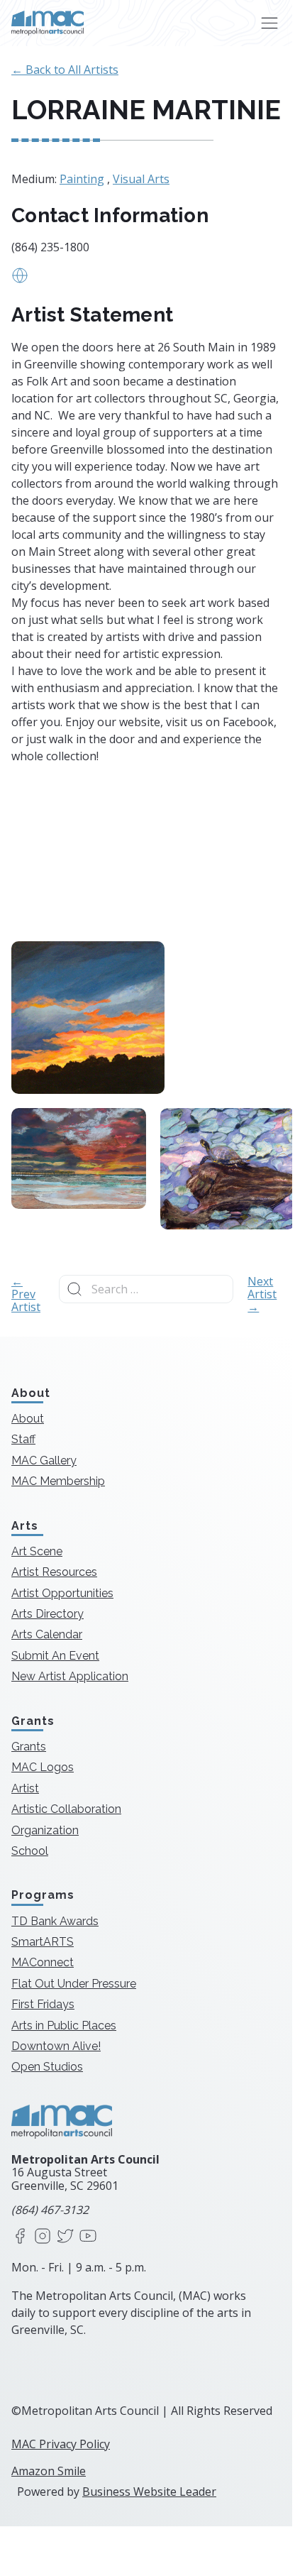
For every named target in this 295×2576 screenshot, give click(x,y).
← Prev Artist (26, 1294)
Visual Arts (141, 179)
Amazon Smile (49, 2471)
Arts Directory (48, 1614)
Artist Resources (54, 1572)
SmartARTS (43, 1942)
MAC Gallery (44, 1460)
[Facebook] (20, 2237)
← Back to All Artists (65, 70)
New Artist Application (70, 1676)
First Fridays (43, 2004)
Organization (45, 1830)
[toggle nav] (269, 23)
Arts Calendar (47, 1634)
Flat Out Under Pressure (74, 1984)
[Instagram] (43, 2237)
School (30, 1851)
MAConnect (43, 1962)
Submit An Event (55, 1656)
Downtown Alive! (56, 2046)
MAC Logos (43, 1767)
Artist (25, 1788)
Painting (82, 179)
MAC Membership (58, 1481)
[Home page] (48, 23)
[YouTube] (88, 2237)
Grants (29, 1747)
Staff (23, 1439)
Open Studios (47, 2067)
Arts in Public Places (64, 2026)
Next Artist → (262, 1294)
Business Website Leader (149, 2492)
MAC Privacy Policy (61, 2444)
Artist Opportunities (62, 1593)
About (28, 1419)
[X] (65, 2237)
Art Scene (37, 1551)
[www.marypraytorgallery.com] (20, 280)
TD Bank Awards (55, 1921)
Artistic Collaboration (66, 1809)
